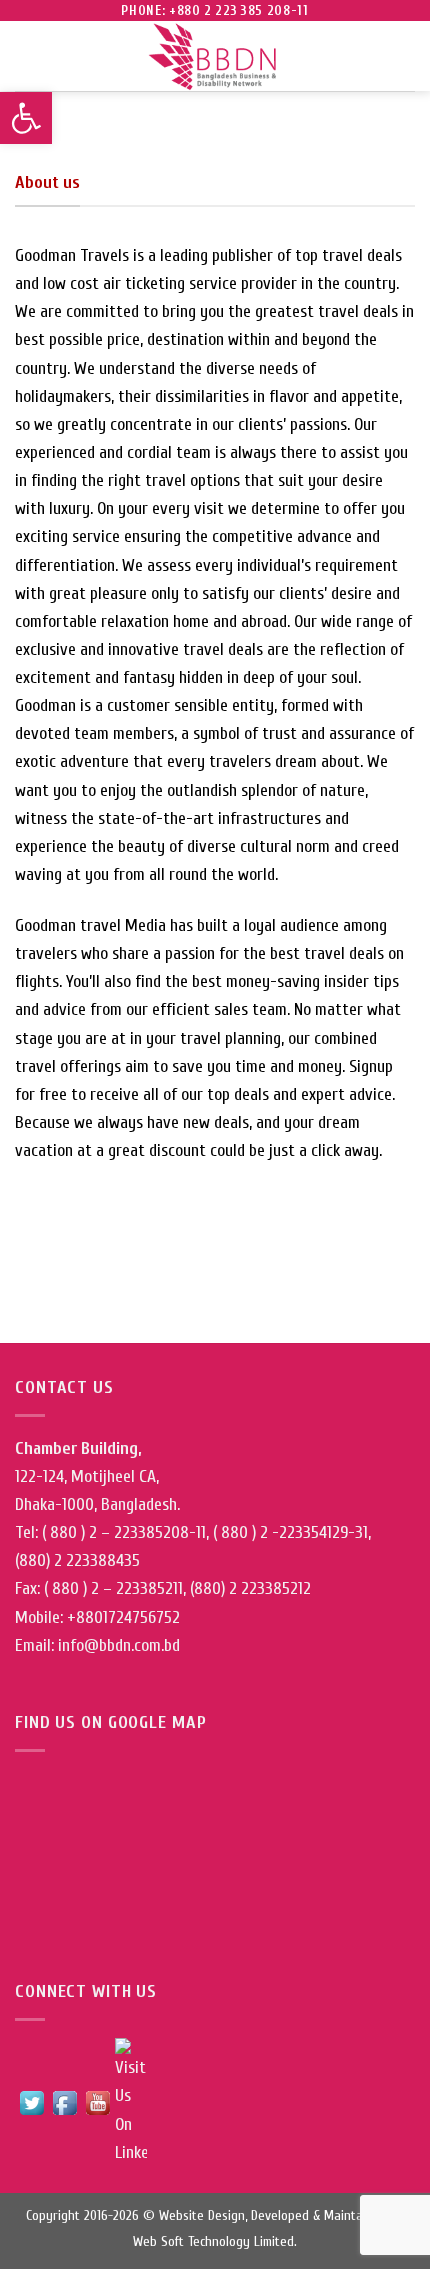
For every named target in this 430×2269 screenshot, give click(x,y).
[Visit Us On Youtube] (97, 2101)
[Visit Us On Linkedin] (130, 2101)
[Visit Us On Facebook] (64, 2101)
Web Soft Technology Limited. (215, 2241)
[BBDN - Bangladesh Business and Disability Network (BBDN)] (215, 56)
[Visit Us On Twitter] (31, 2101)
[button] (26, 118)
